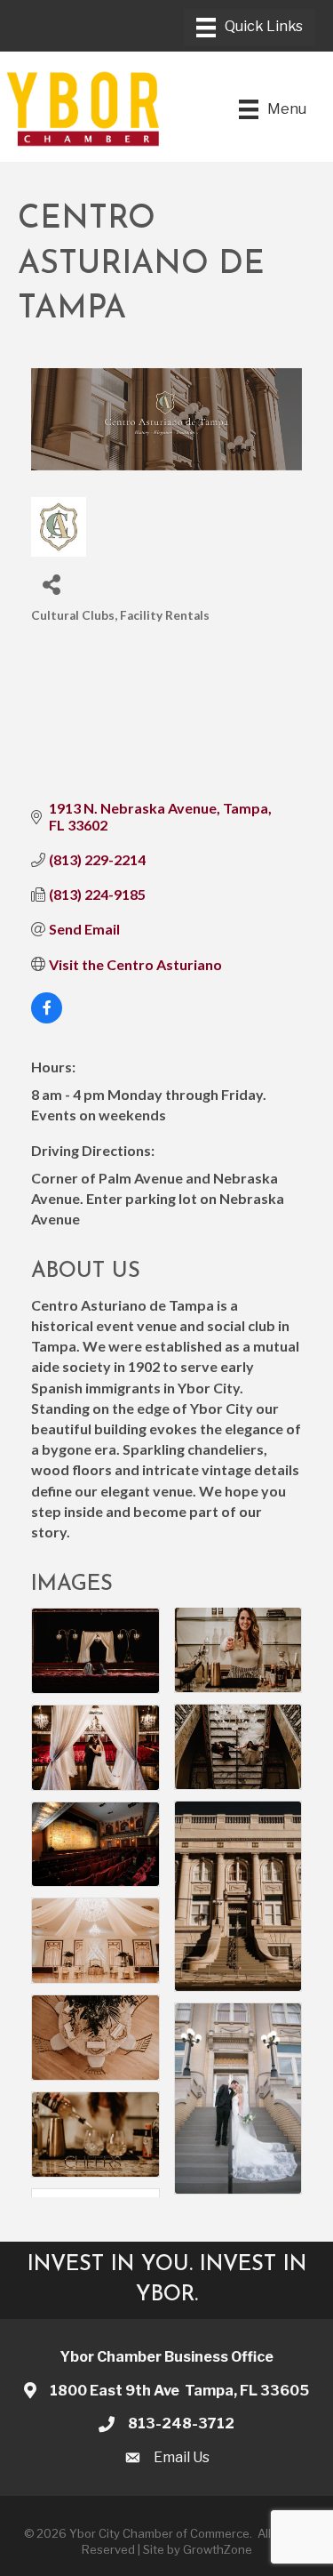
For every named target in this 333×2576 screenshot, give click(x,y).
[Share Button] (51, 584)
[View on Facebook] (47, 1018)
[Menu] (250, 28)
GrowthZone (218, 2549)
